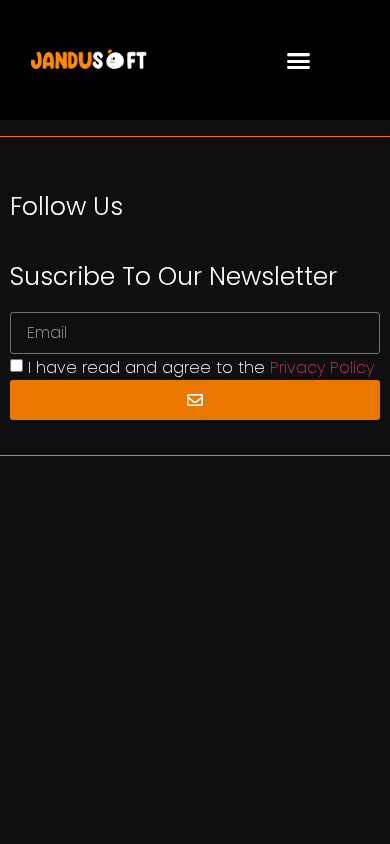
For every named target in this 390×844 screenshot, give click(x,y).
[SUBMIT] (195, 400)
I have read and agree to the (201, 367)
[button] (299, 60)
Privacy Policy (322, 367)
